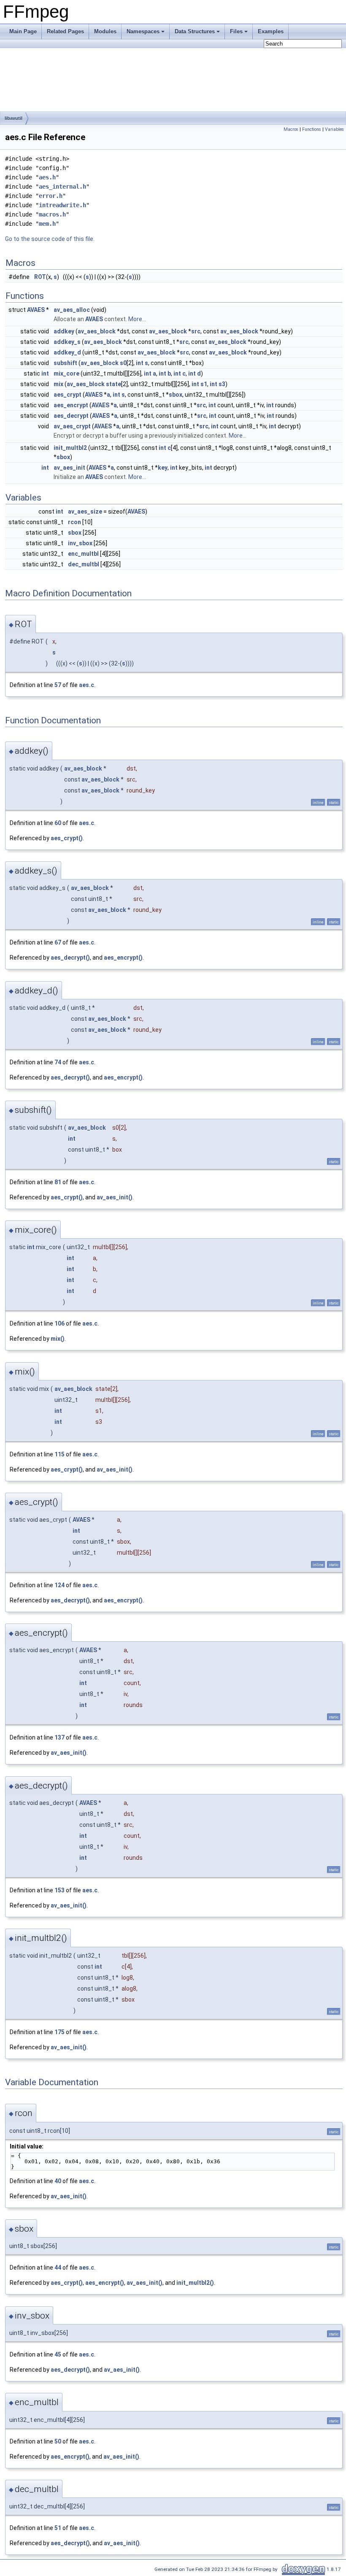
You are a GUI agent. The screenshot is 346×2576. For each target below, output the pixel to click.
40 (58, 2181)
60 (58, 823)
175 (59, 2032)
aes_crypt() (67, 838)
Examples (271, 31)
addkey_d (67, 352)
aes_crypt (68, 395)
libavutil (14, 118)
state (114, 384)
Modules (105, 31)
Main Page (23, 31)
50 (58, 2441)
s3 (222, 384)
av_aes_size (85, 511)
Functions (312, 129)
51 (58, 2528)
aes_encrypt (71, 405)
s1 (204, 384)
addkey (64, 331)
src (196, 331)
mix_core (66, 373)
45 (58, 2354)
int (140, 363)
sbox (176, 395)
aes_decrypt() (70, 958)
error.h (51, 196)
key (163, 468)
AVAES (36, 310)
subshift (65, 363)
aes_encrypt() (123, 958)
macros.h (52, 214)
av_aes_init (69, 468)
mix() (58, 1339)
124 (59, 1585)
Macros (291, 129)
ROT (40, 277)
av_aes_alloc (72, 310)
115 (59, 1454)
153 (59, 1890)
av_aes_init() (115, 1197)
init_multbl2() (195, 2283)
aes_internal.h (62, 187)
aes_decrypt (71, 416)
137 (59, 1737)
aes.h (47, 177)
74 (58, 1062)
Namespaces (143, 31)
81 (58, 1182)
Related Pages (65, 31)
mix (58, 384)
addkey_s (67, 342)
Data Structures (195, 31)
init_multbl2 (70, 448)
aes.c (86, 685)
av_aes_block (97, 331)
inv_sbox (80, 543)
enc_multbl (83, 554)
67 (58, 942)
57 (58, 685)
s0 (123, 363)
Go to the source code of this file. (50, 239)
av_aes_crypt (72, 426)
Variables (334, 129)
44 (58, 2268)
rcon (74, 522)
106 (59, 1323)
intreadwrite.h (62, 205)
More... (137, 319)
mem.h (47, 224)
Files (236, 31)
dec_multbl (84, 564)
